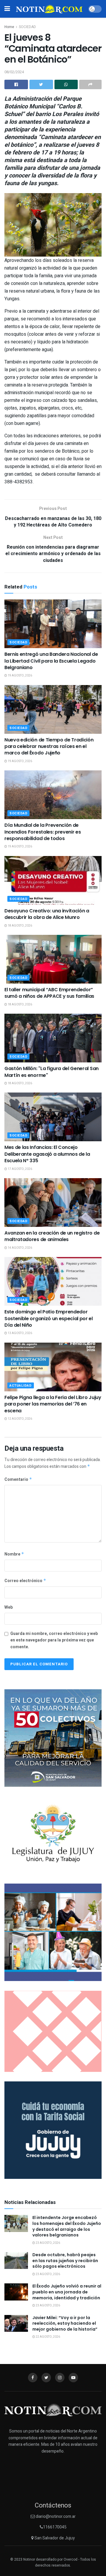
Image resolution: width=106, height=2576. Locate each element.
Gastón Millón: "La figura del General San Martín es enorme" (52, 1072)
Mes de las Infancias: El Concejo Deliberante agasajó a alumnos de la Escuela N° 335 (47, 1154)
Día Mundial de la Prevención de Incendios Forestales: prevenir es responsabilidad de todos (43, 832)
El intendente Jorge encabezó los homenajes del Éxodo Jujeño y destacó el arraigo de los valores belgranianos (67, 2226)
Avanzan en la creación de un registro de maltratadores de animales (52, 1236)
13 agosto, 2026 (20, 1333)
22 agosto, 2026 (48, 2337)
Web (9, 1607)
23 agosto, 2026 (48, 2243)
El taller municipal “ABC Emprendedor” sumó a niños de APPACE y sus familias (49, 993)
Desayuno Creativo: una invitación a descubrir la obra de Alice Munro (47, 914)
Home (9, 27)
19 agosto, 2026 (20, 676)
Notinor (29, 2559)
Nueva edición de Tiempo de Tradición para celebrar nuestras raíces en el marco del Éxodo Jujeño (49, 746)
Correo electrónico (25, 1581)
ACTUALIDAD (21, 1386)
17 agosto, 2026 (20, 1169)
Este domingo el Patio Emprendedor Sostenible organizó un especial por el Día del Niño (49, 1318)
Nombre (14, 1554)
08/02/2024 (14, 72)
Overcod (71, 2559)
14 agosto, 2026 (20, 1248)
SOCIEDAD (27, 27)
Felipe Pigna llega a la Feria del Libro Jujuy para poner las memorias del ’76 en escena (53, 1404)
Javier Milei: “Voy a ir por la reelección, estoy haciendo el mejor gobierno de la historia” (65, 2323)
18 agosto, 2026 (20, 926)
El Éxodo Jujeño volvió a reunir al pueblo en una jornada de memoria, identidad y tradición (67, 2292)
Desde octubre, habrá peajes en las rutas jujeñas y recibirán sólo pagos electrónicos (65, 2260)
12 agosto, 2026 (20, 1419)
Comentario (18, 1479)
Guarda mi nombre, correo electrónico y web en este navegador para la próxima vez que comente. (54, 1640)
